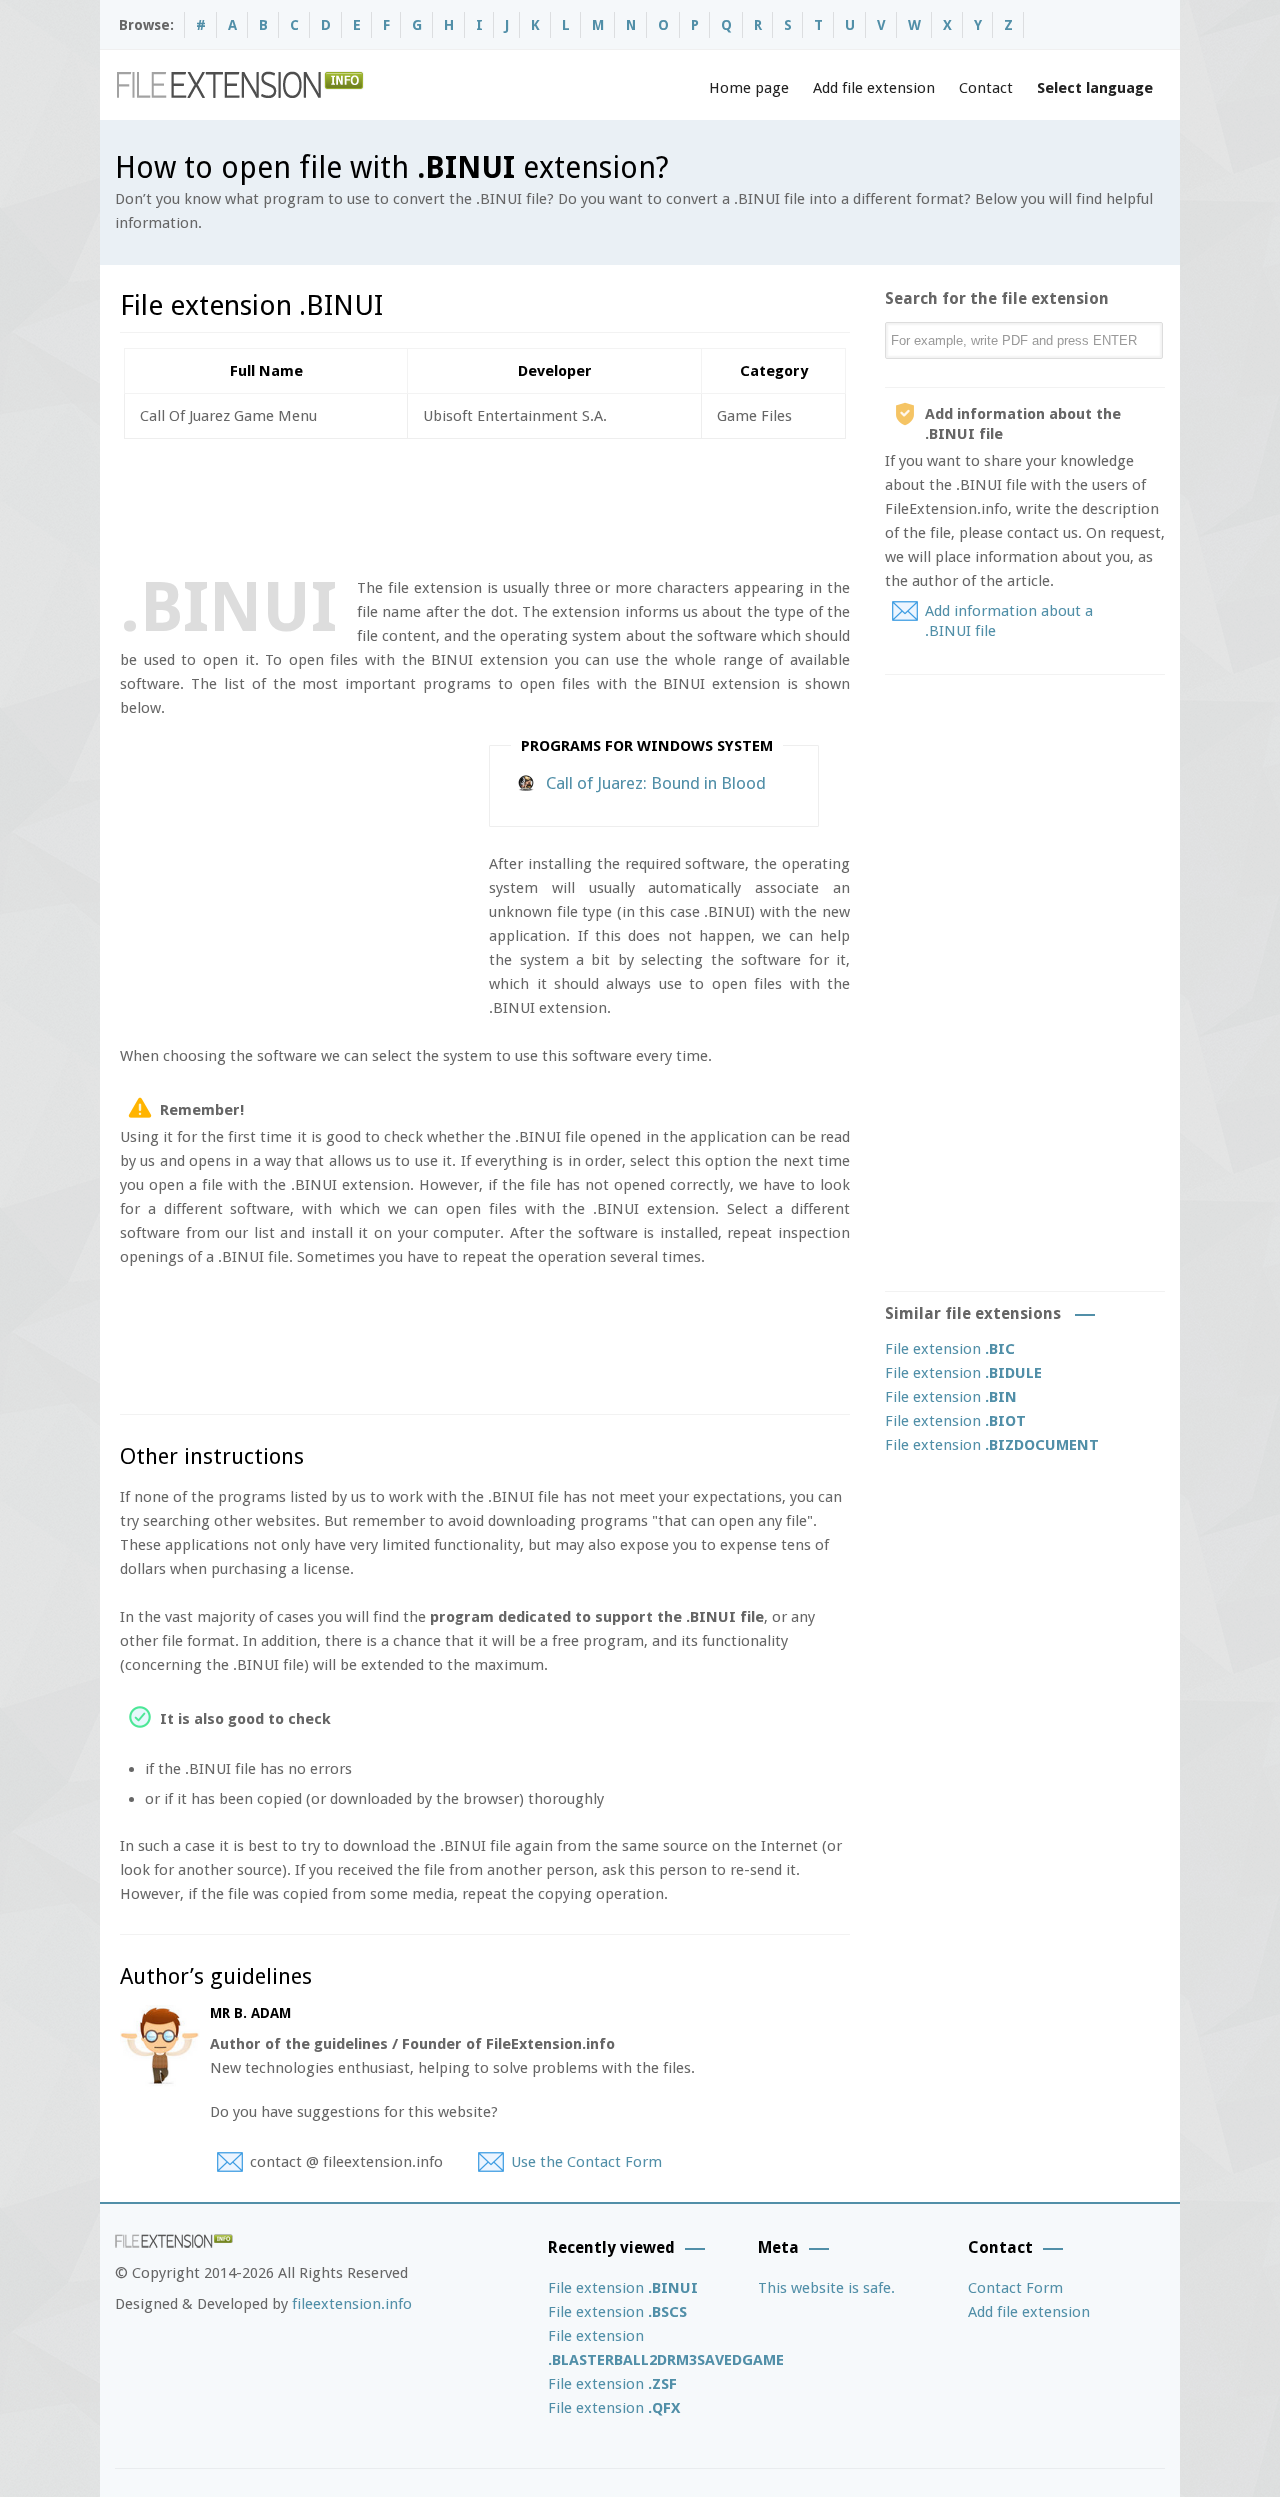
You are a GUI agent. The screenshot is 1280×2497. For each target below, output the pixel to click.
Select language (1095, 88)
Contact (986, 88)
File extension (950, 1349)
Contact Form (1015, 2288)
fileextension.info (352, 2304)
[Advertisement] (484, 504)
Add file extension (874, 88)
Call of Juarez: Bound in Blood (656, 783)
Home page (749, 88)
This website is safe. (826, 2288)
